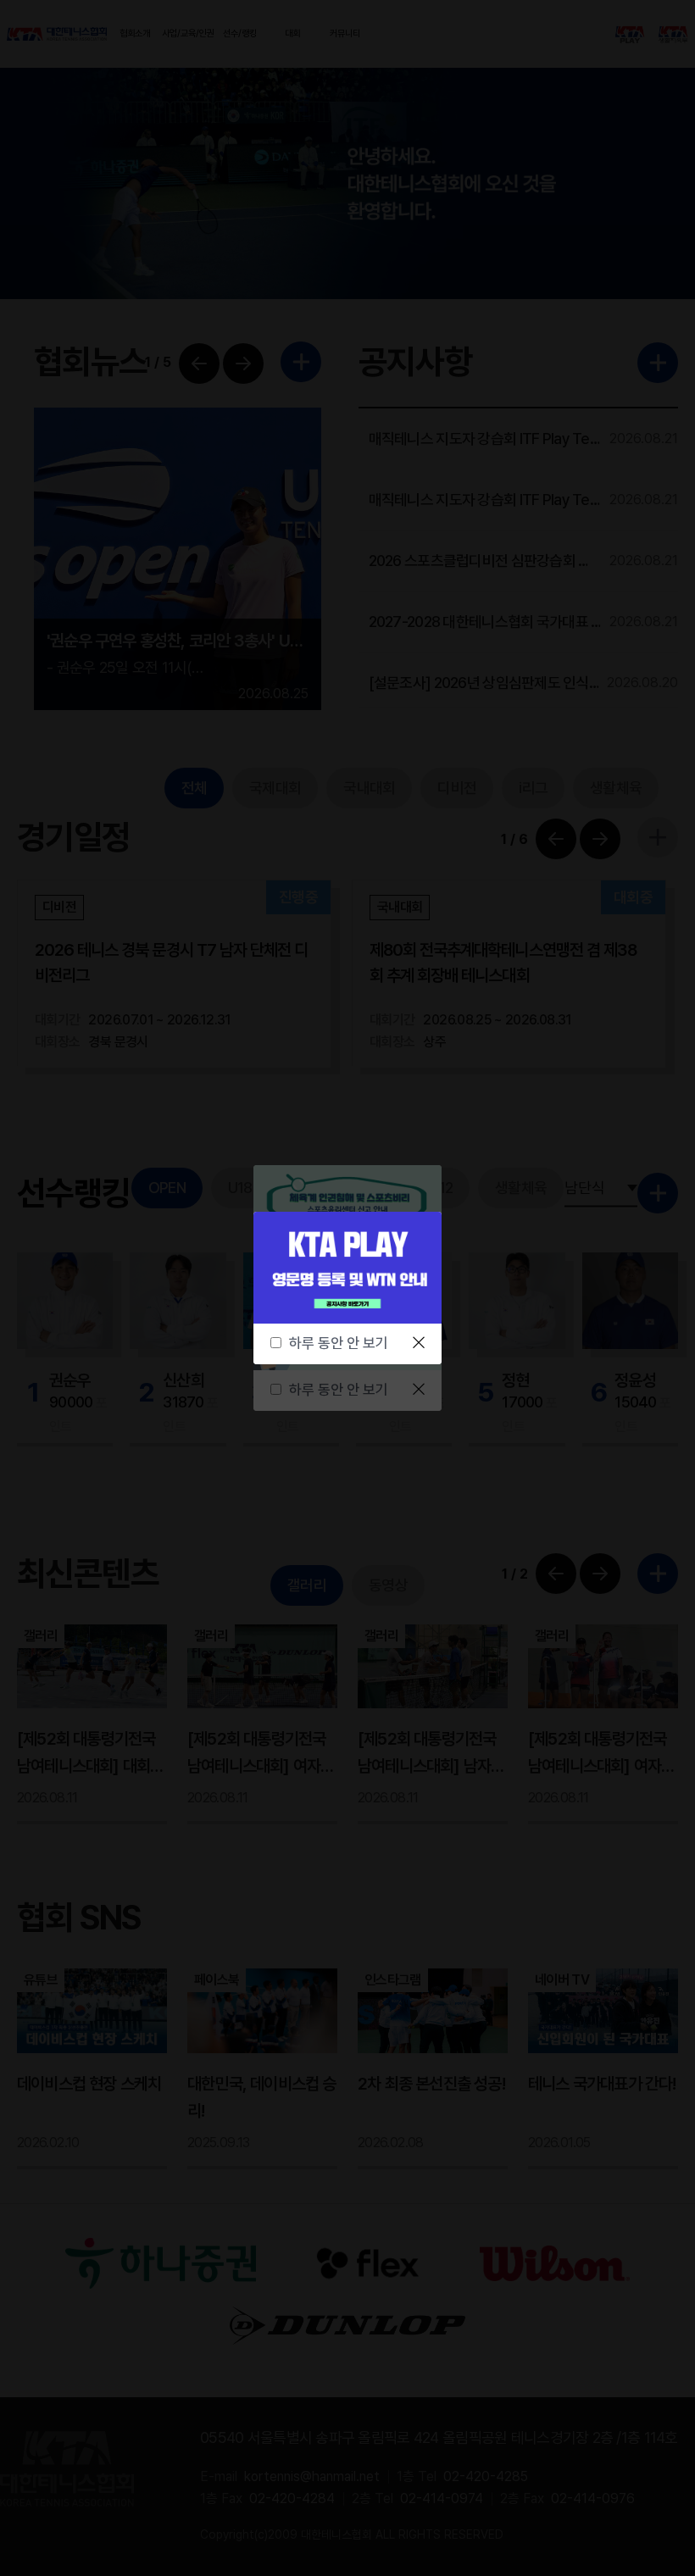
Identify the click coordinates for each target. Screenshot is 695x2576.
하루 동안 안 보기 (339, 1343)
